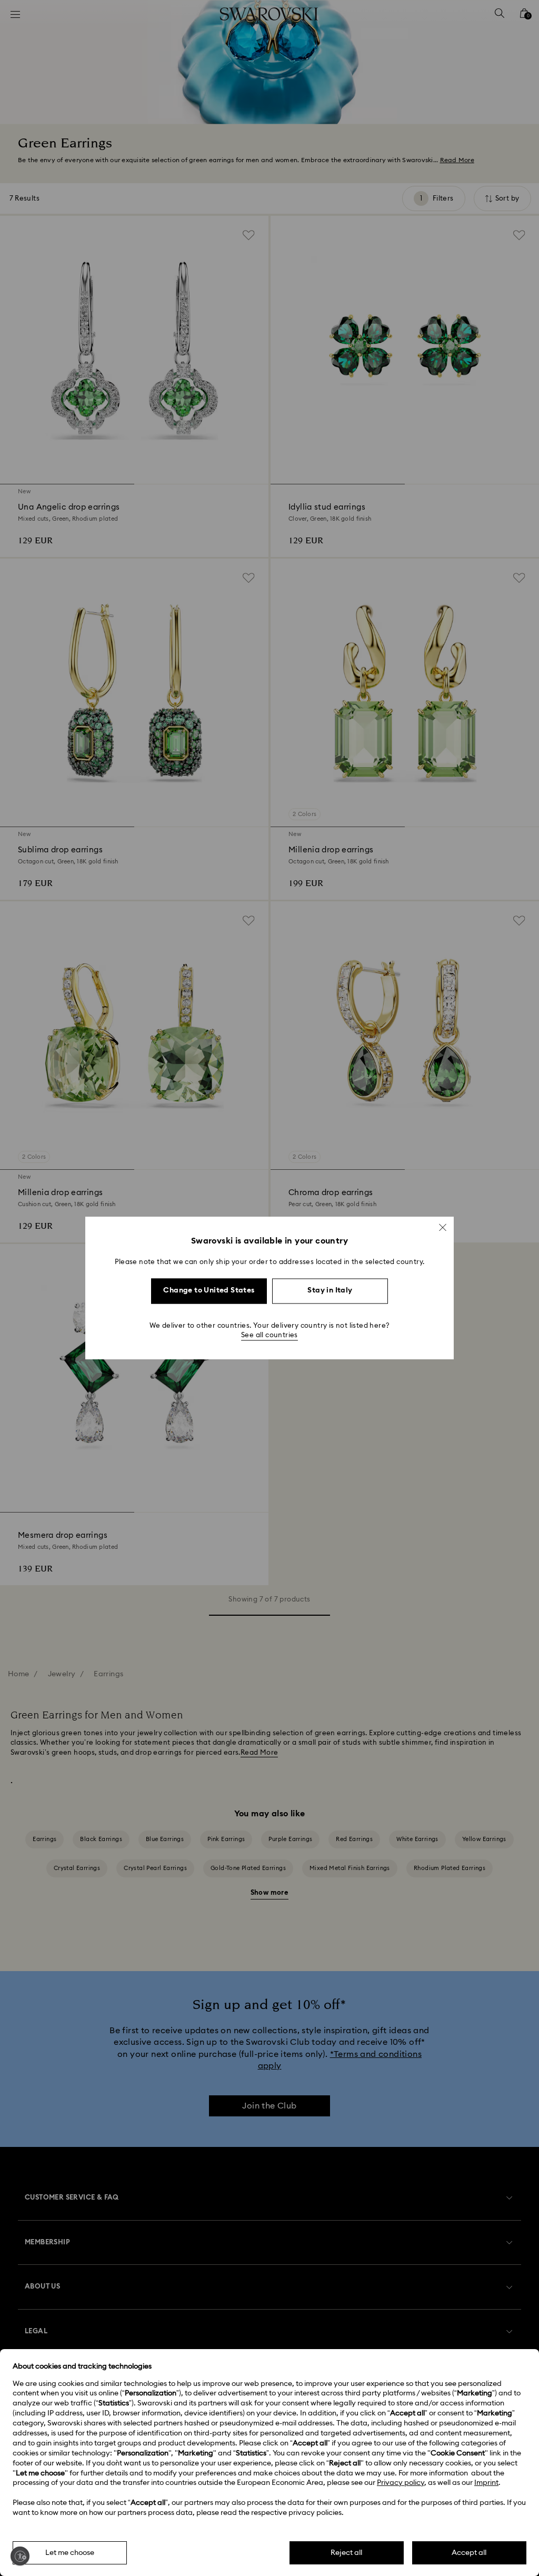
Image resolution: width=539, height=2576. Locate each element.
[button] (443, 1227)
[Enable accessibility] (20, 2556)
